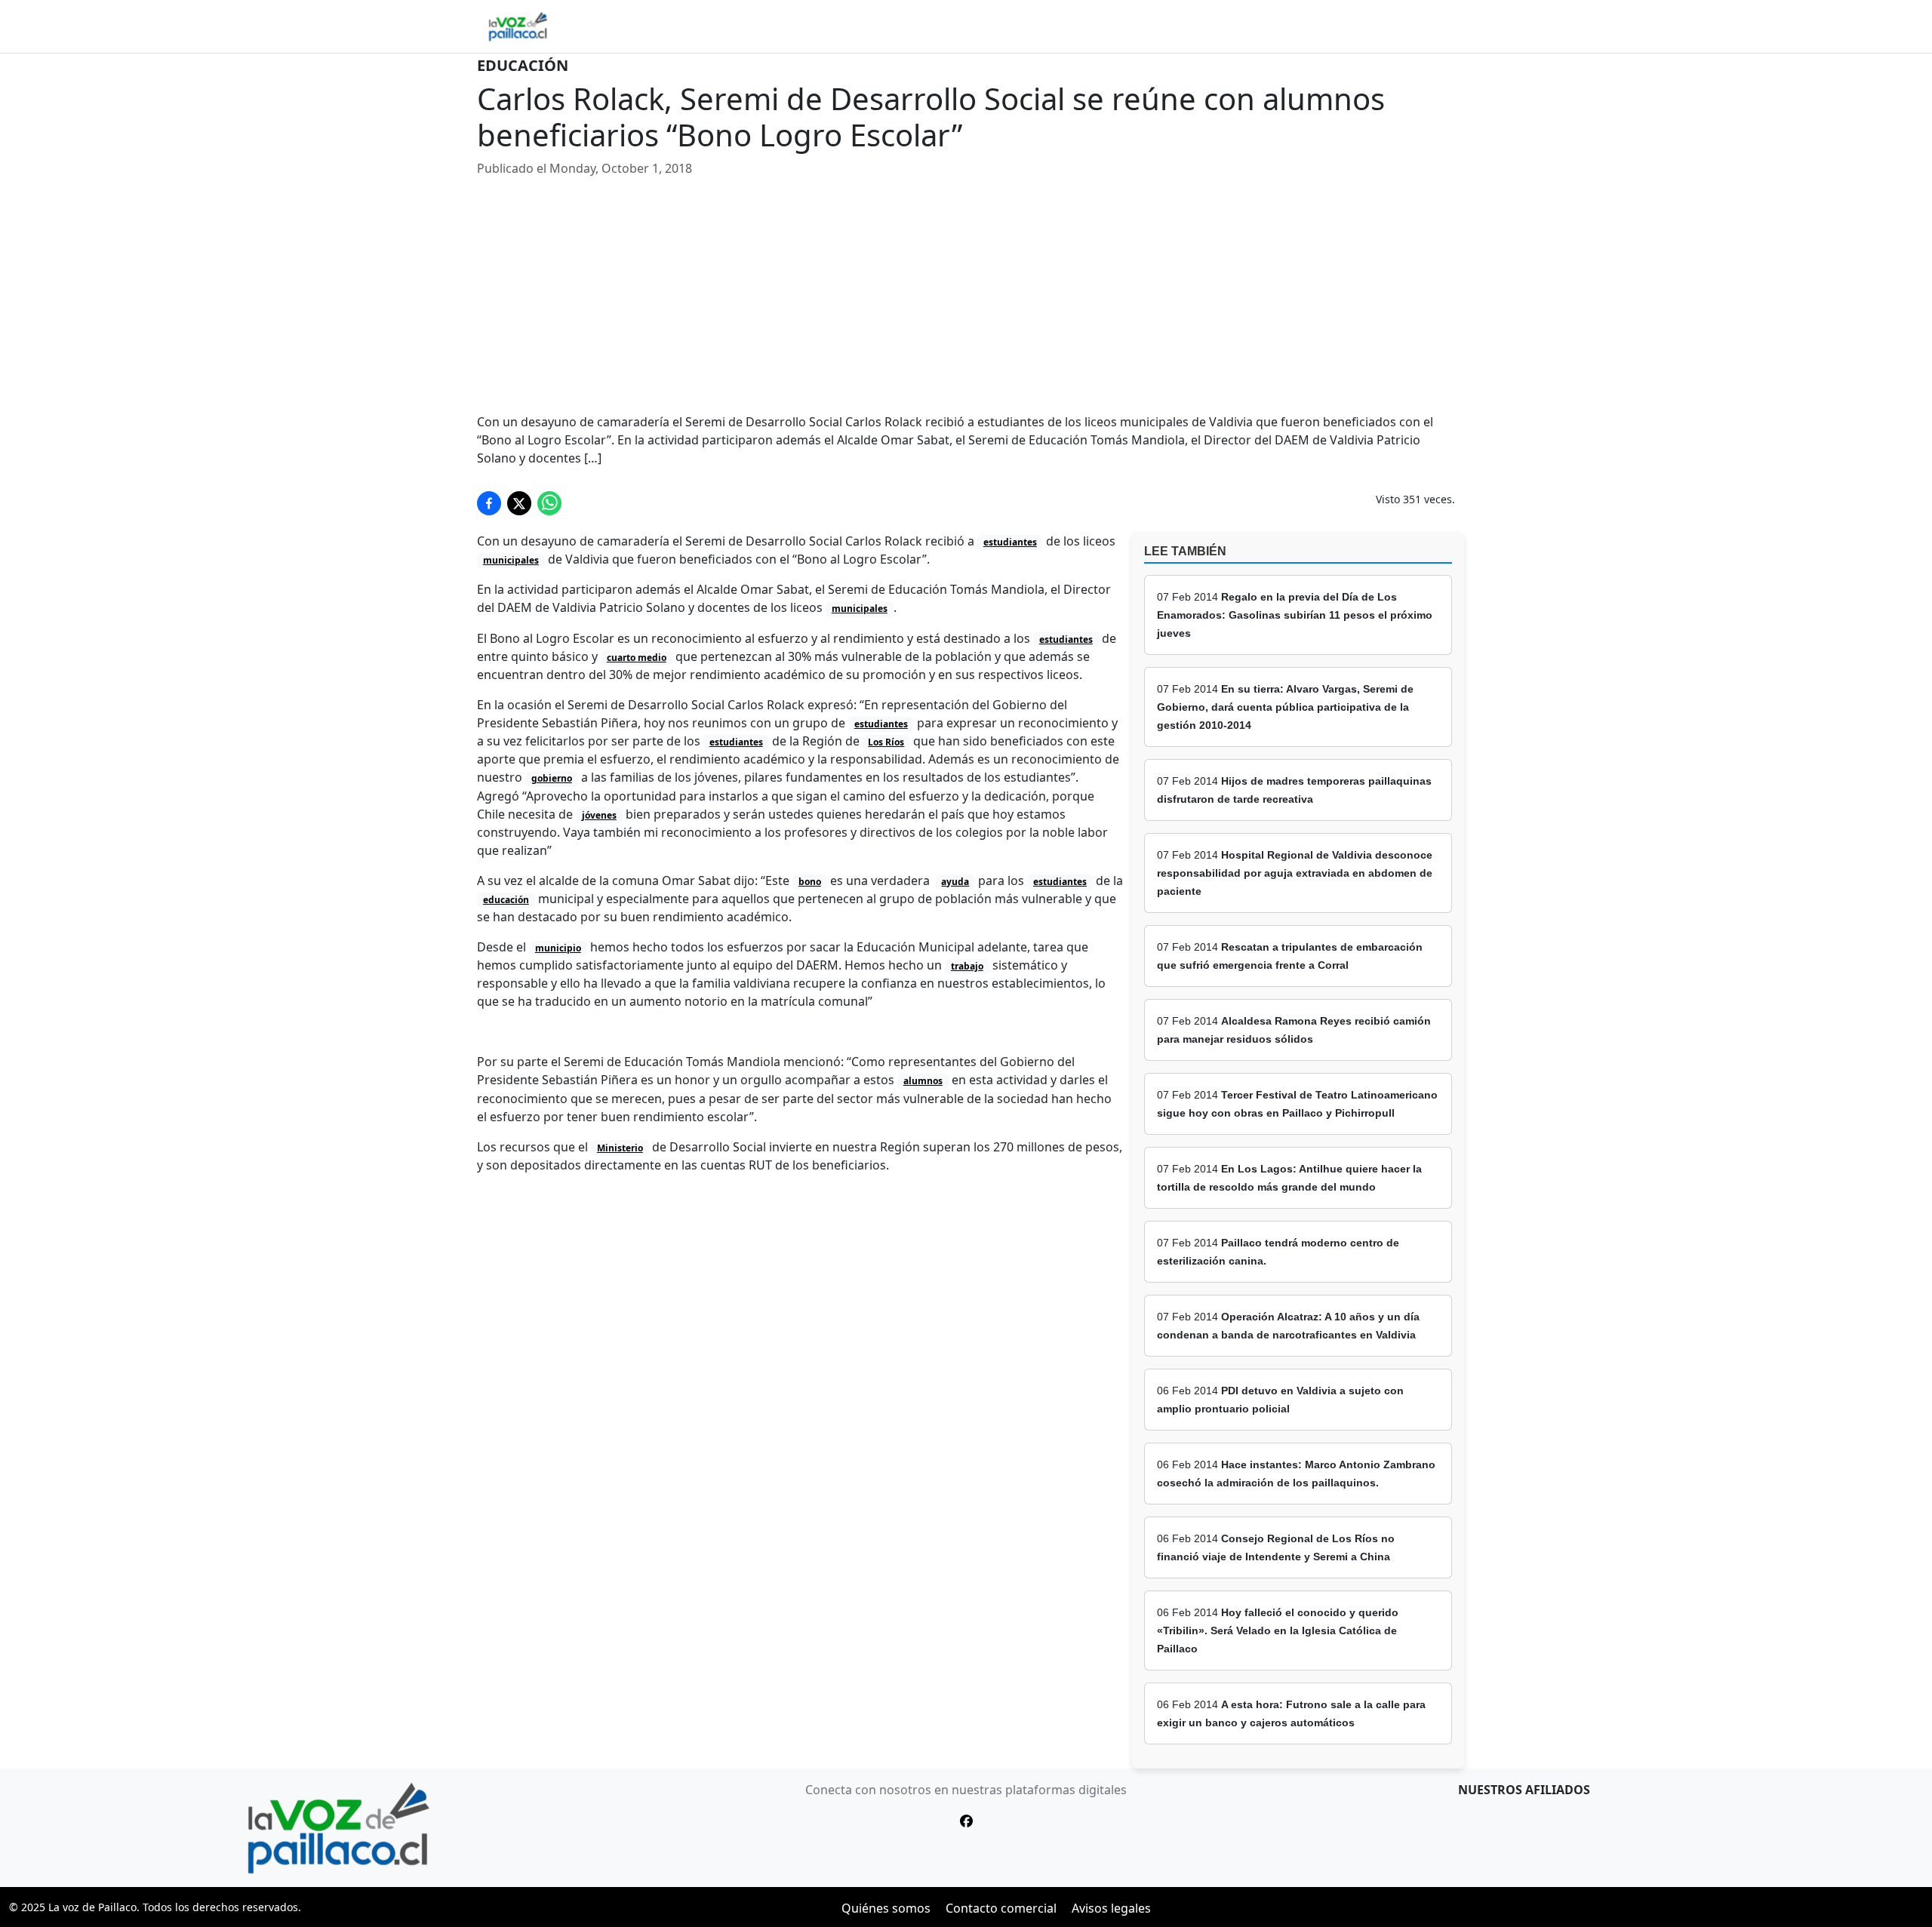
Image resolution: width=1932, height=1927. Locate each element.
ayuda (955, 882)
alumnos (923, 1081)
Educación (523, 65)
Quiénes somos (886, 1908)
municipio (558, 948)
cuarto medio (637, 658)
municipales (511, 560)
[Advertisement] (966, 295)
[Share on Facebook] (489, 503)
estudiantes (1010, 542)
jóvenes (599, 815)
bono (810, 882)
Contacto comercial (1001, 1908)
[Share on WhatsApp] (549, 503)
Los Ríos (886, 742)
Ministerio (620, 1148)
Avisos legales (1111, 1908)
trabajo (967, 966)
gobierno (552, 778)
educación (506, 900)
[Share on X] (519, 503)
